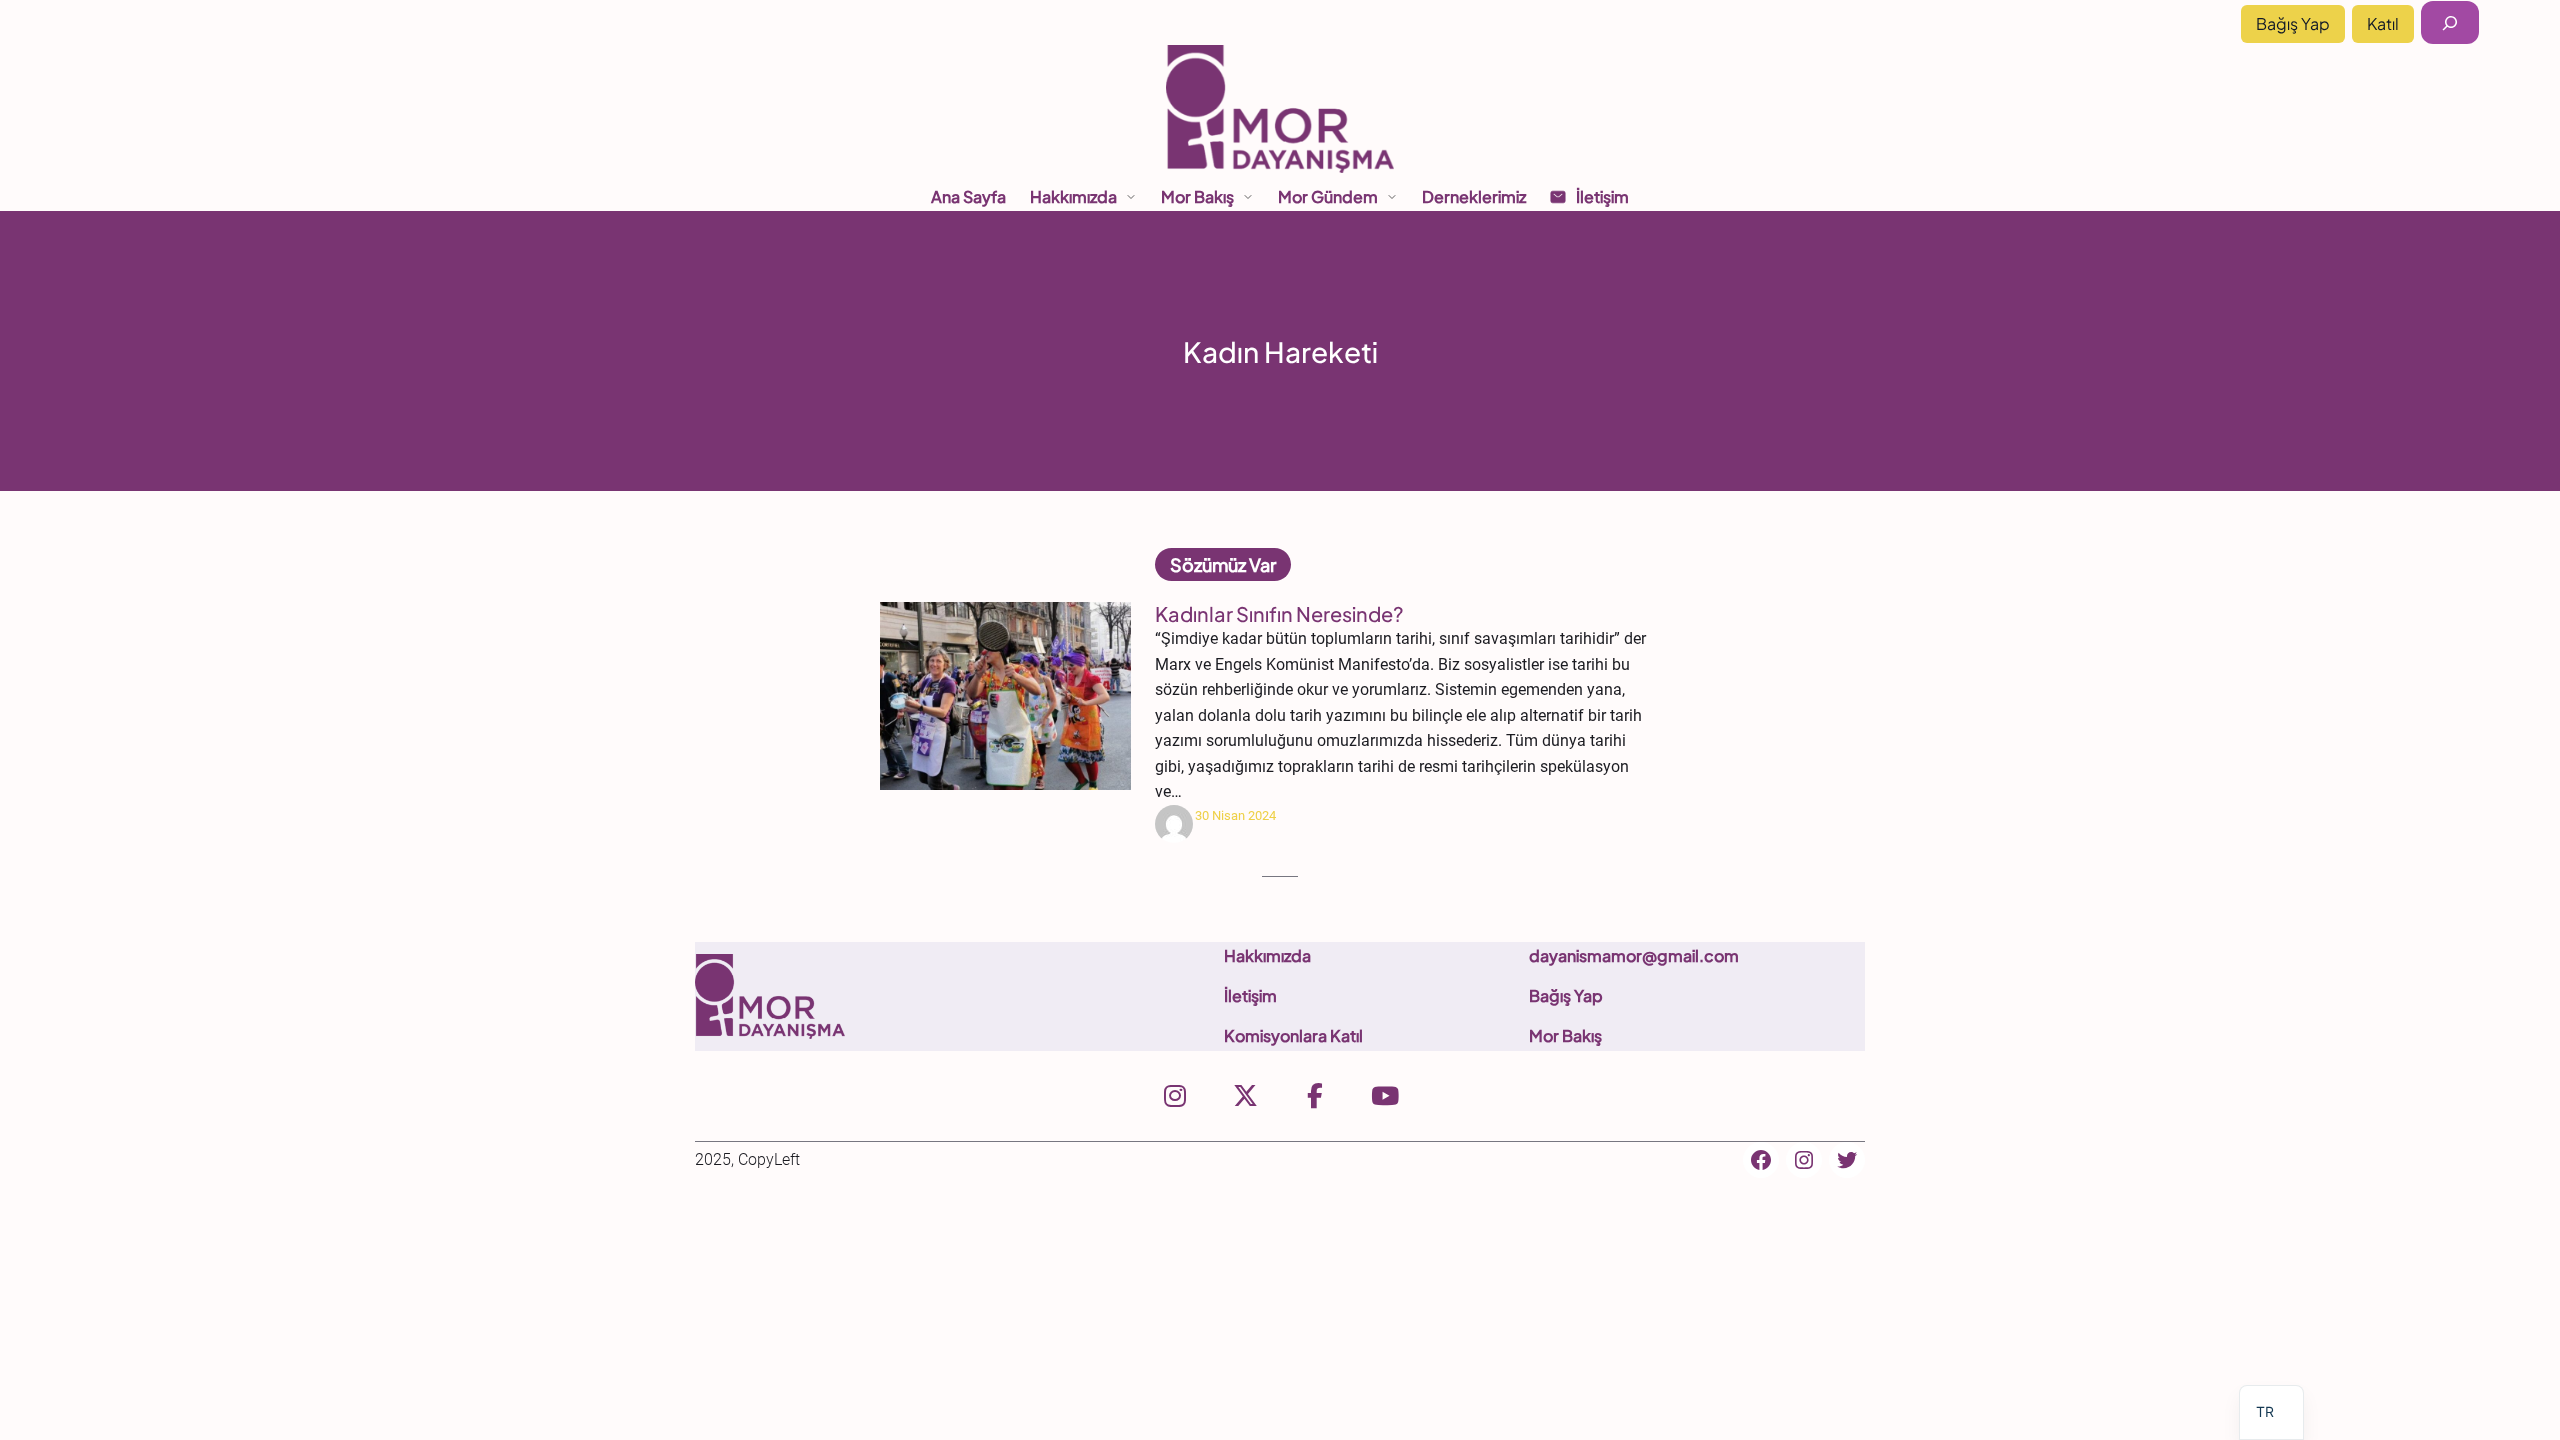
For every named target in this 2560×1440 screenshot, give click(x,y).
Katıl (2383, 23)
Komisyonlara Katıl (1293, 1035)
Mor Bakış (1565, 1035)
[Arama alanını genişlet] (2450, 22)
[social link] (1175, 1096)
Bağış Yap (2293, 23)
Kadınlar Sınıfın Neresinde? (1279, 614)
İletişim (1250, 995)
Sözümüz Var (1223, 564)
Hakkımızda (1267, 955)
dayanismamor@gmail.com (1634, 955)
